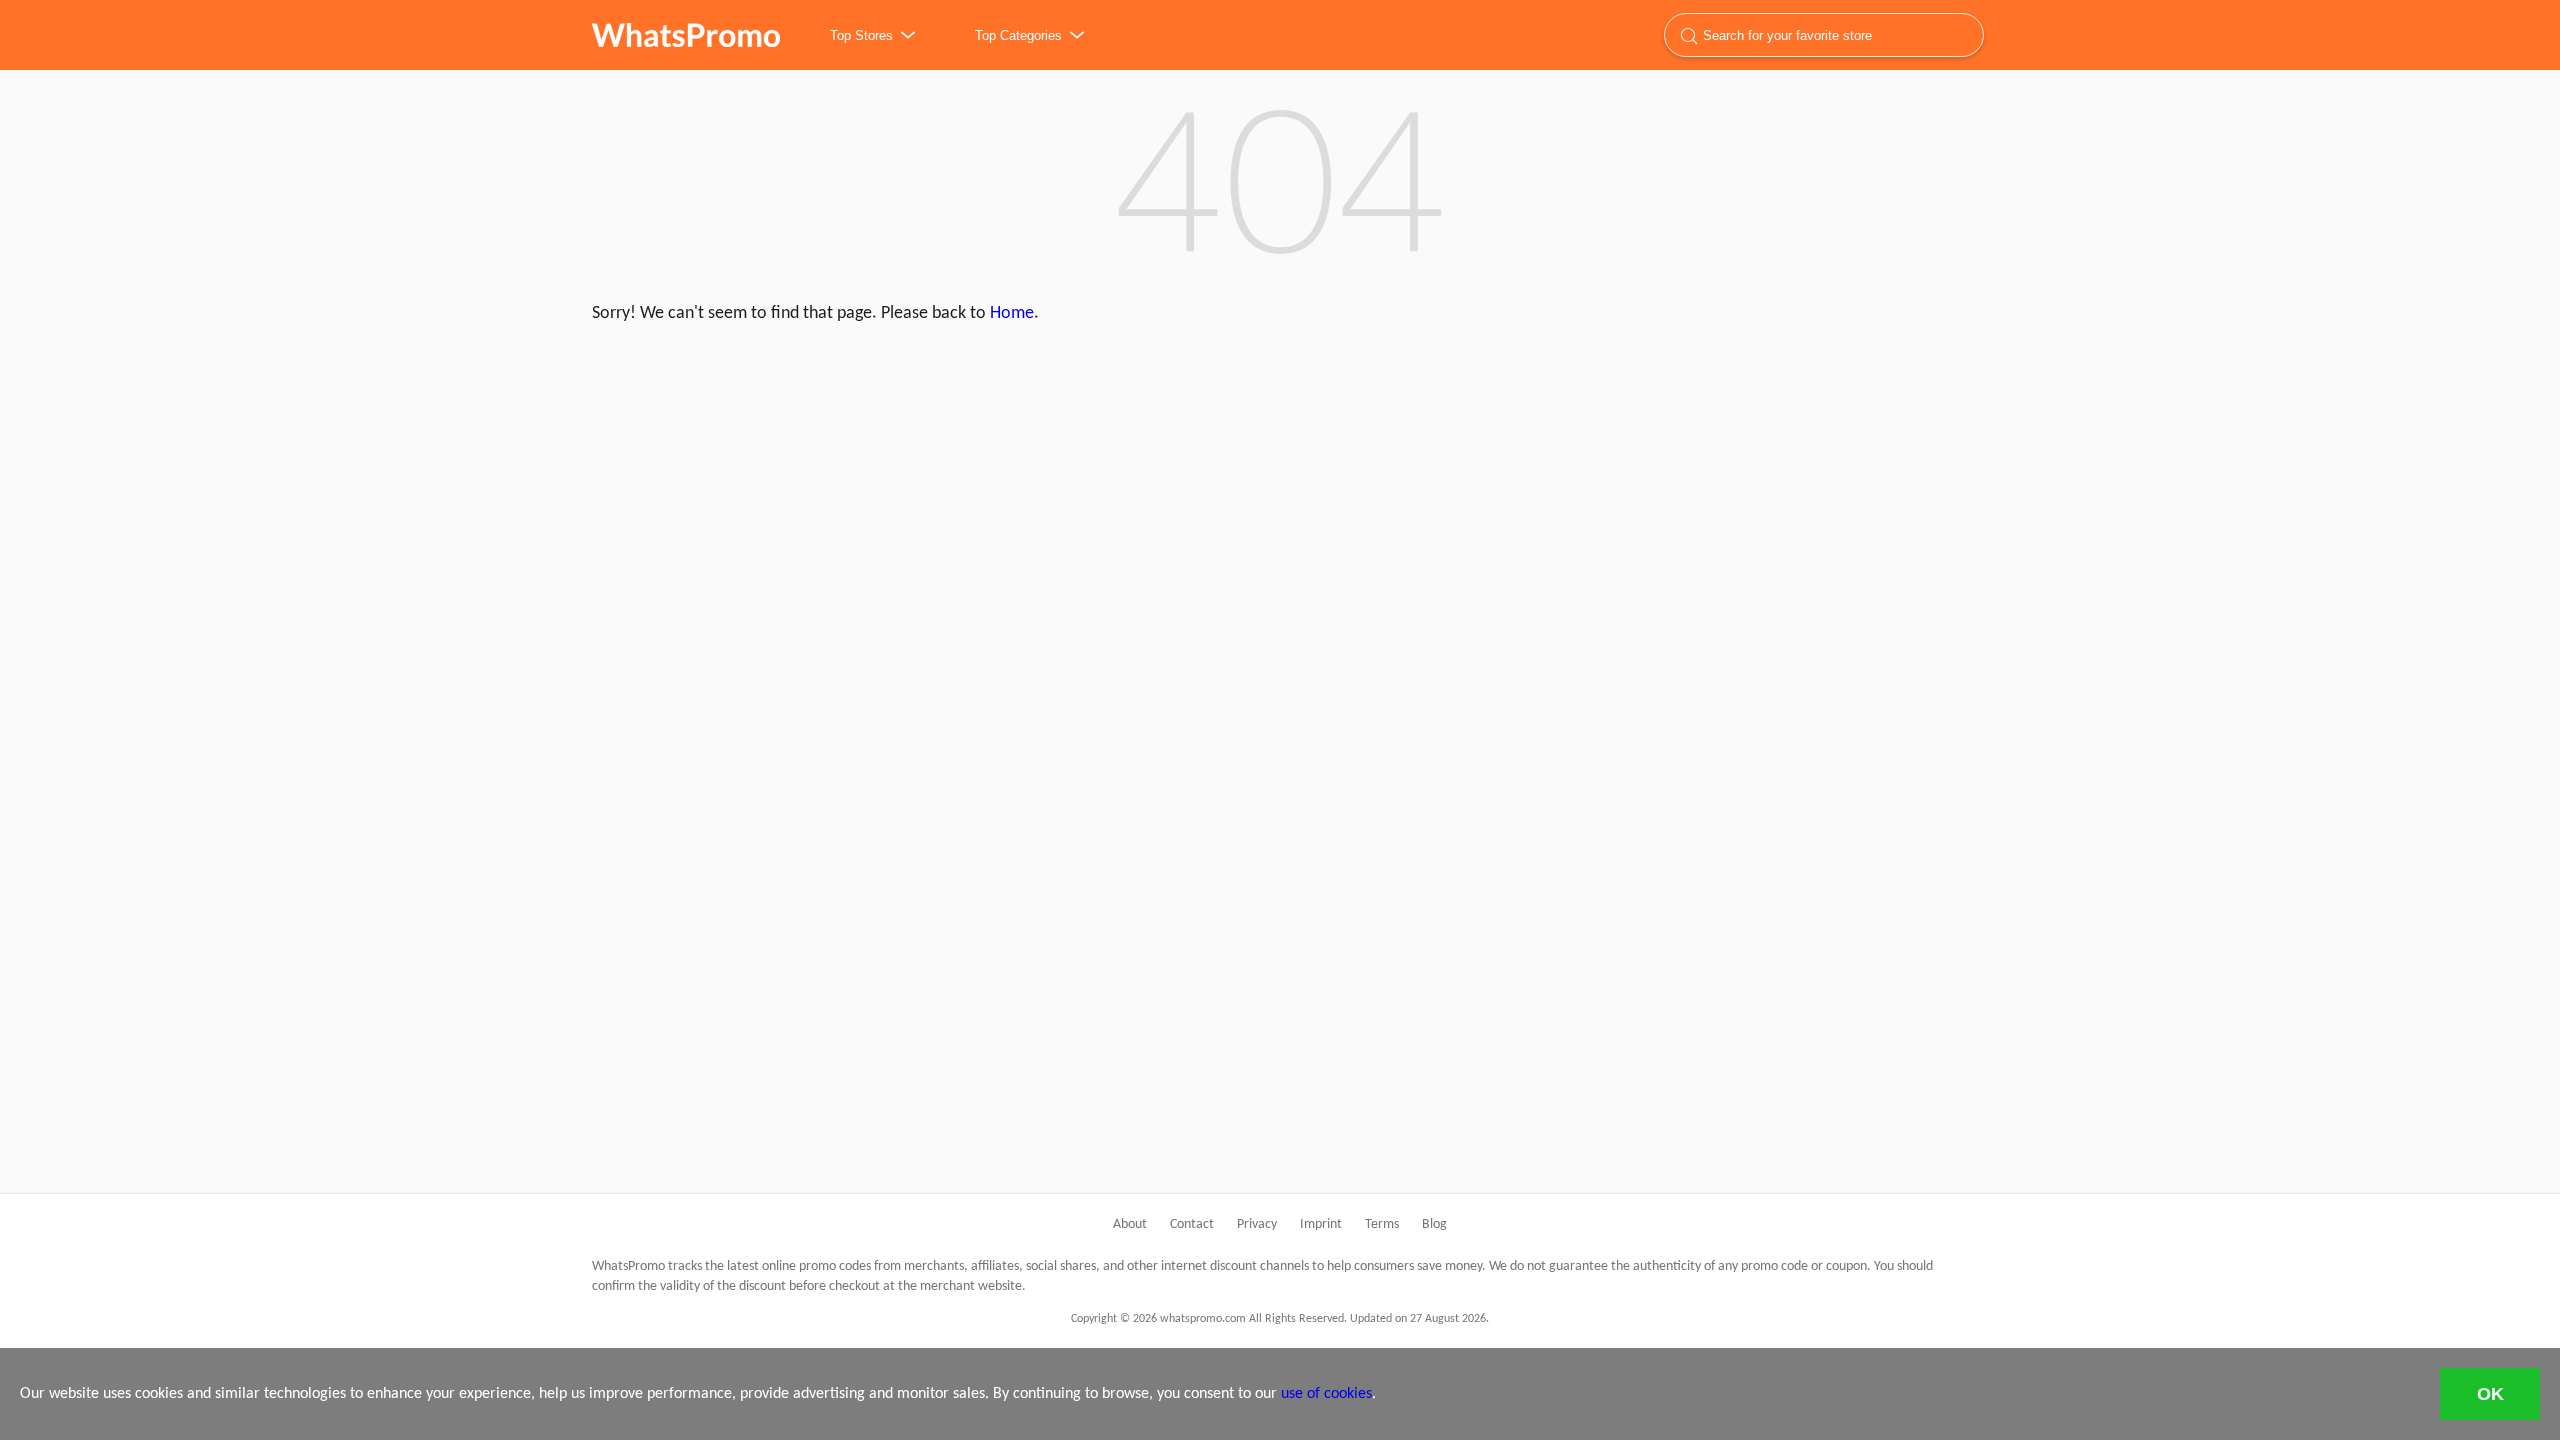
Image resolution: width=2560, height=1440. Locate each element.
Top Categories (1018, 35)
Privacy (1257, 1224)
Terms (1382, 1224)
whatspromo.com (686, 35)
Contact (1192, 1224)
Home (1012, 313)
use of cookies (1326, 1394)
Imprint (1321, 1224)
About (1130, 1224)
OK (2490, 1394)
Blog (1434, 1224)
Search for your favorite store (1787, 35)
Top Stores (861, 35)
